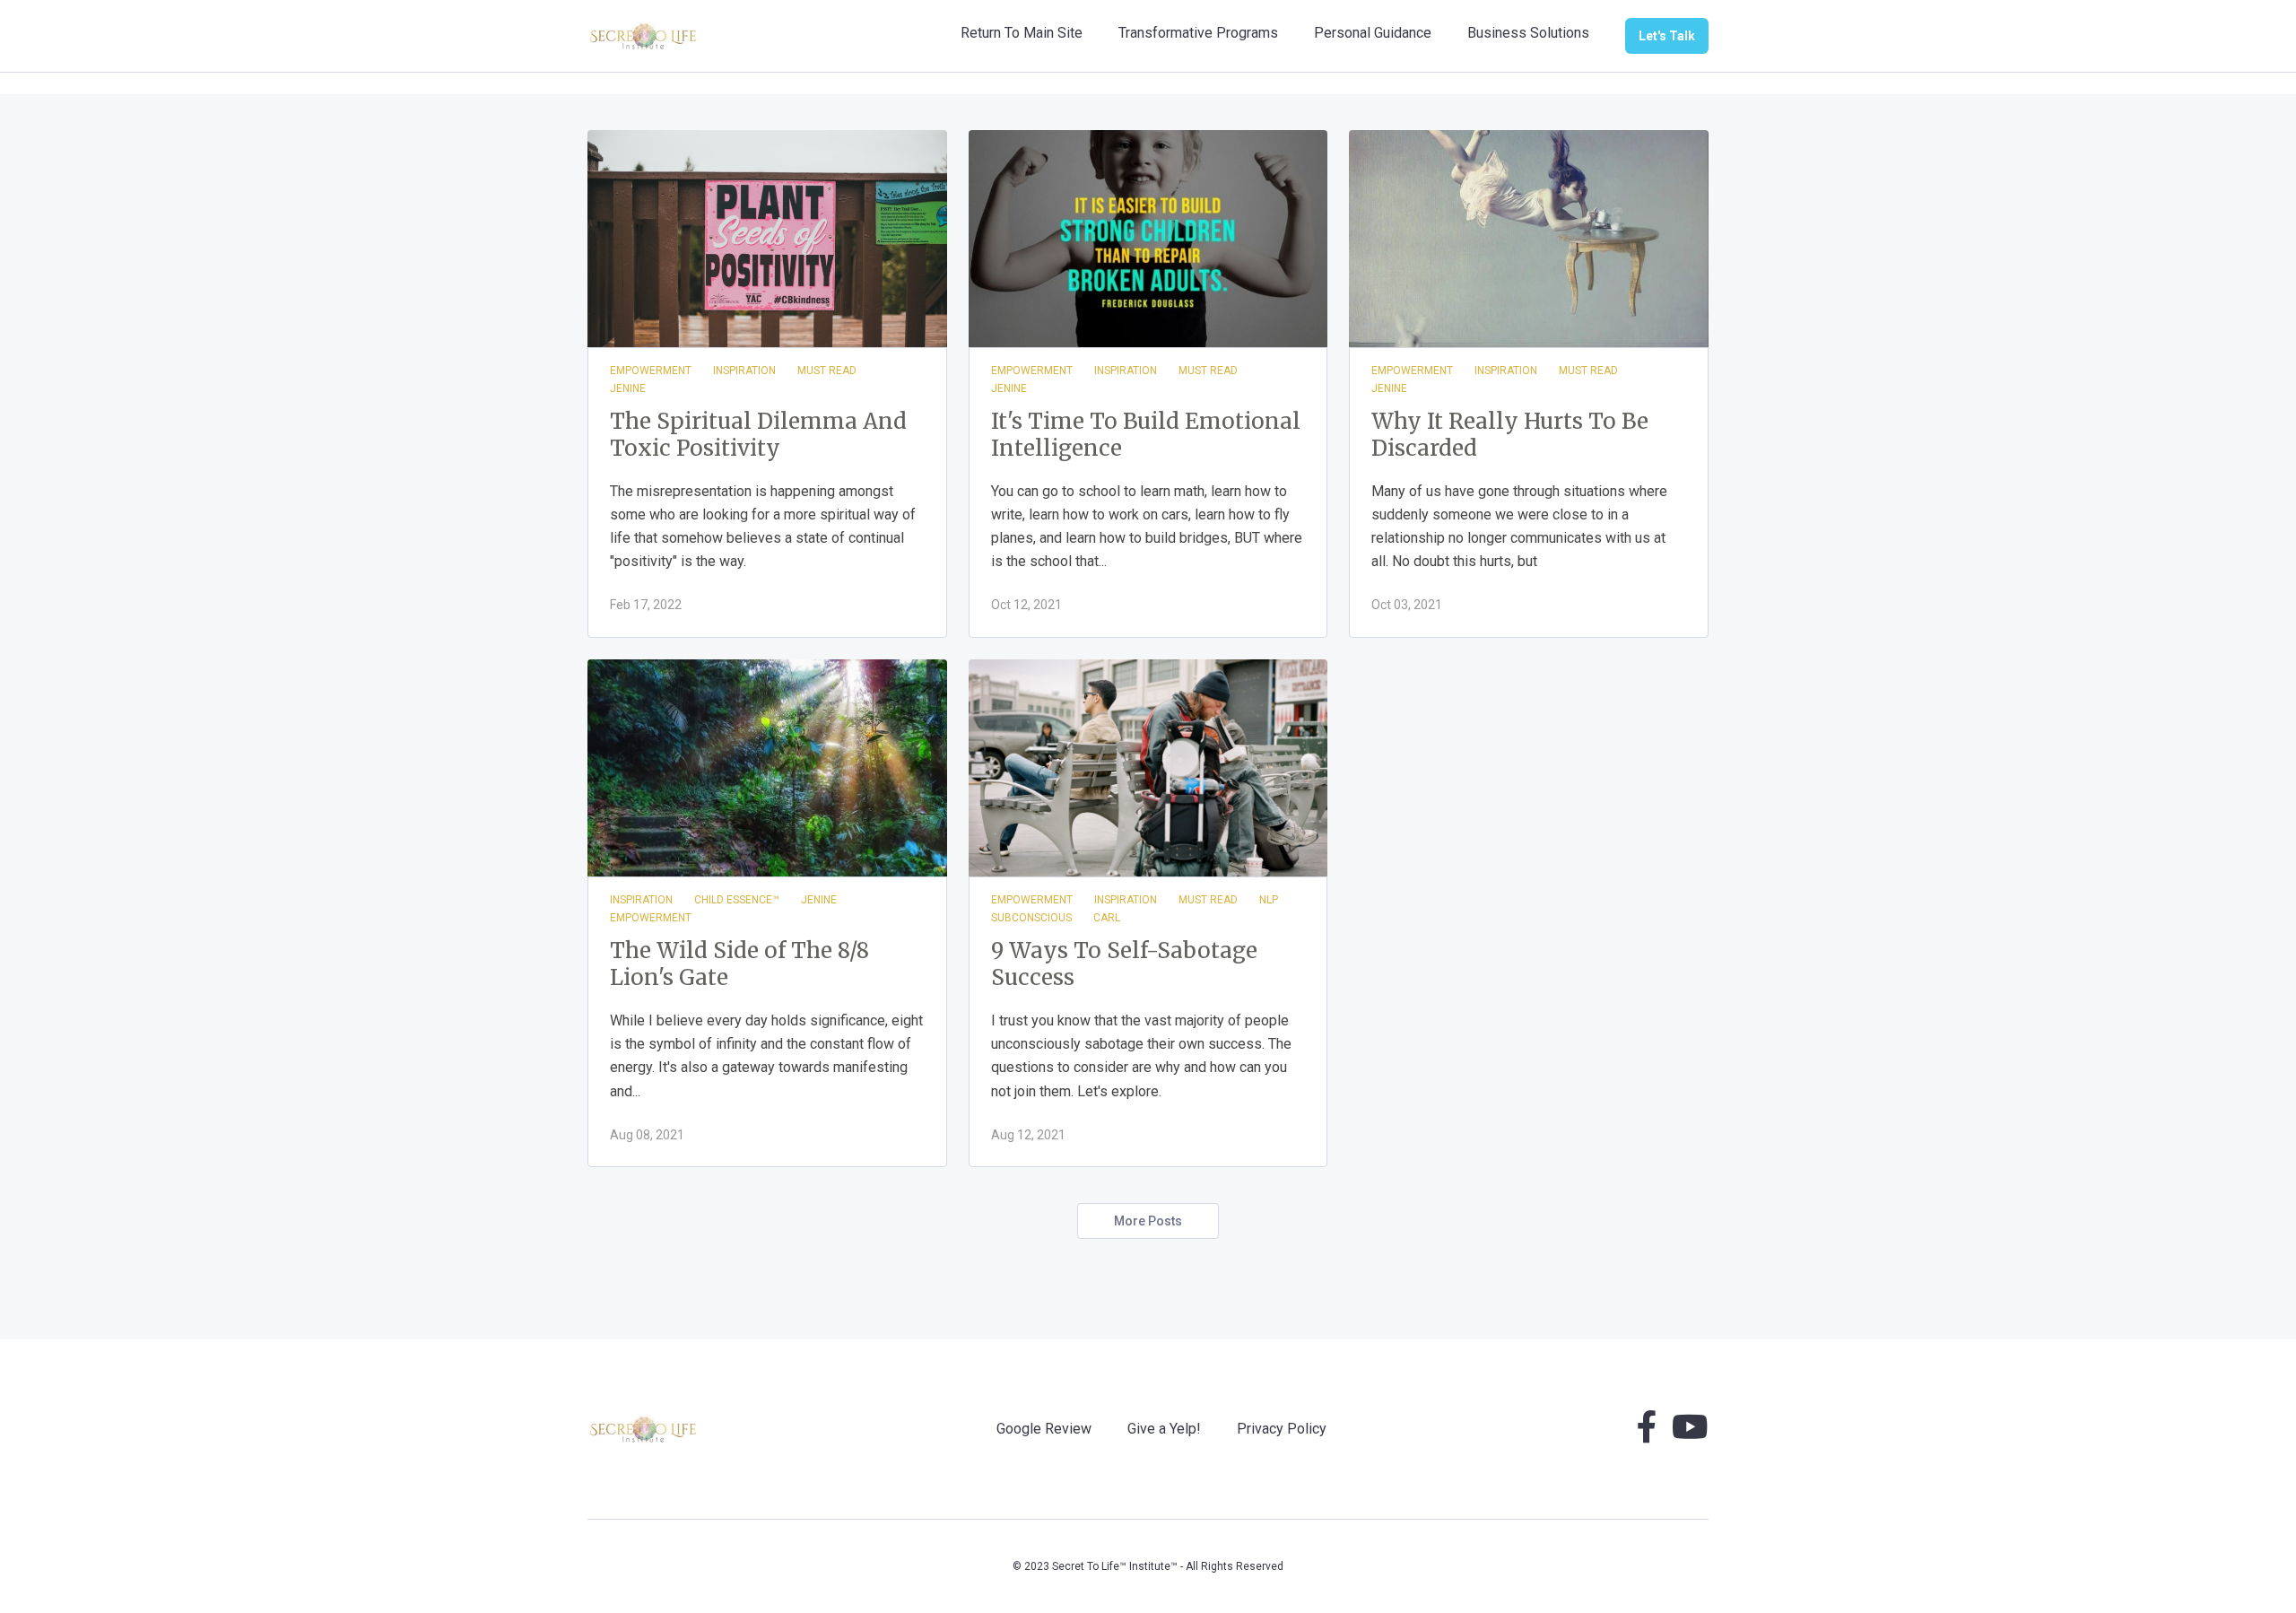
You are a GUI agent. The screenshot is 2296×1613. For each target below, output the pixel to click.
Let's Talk (1667, 36)
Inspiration (744, 371)
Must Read (827, 371)
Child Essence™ (737, 900)
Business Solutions (1528, 33)
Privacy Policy (1282, 1429)
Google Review (1044, 1429)
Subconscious (1031, 918)
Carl (1107, 918)
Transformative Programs (1198, 33)
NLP (1269, 900)
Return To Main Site (1022, 33)
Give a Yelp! (1164, 1429)
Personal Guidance (1373, 33)
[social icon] (1647, 1434)
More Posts (1148, 1221)
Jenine (628, 388)
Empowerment (651, 371)
